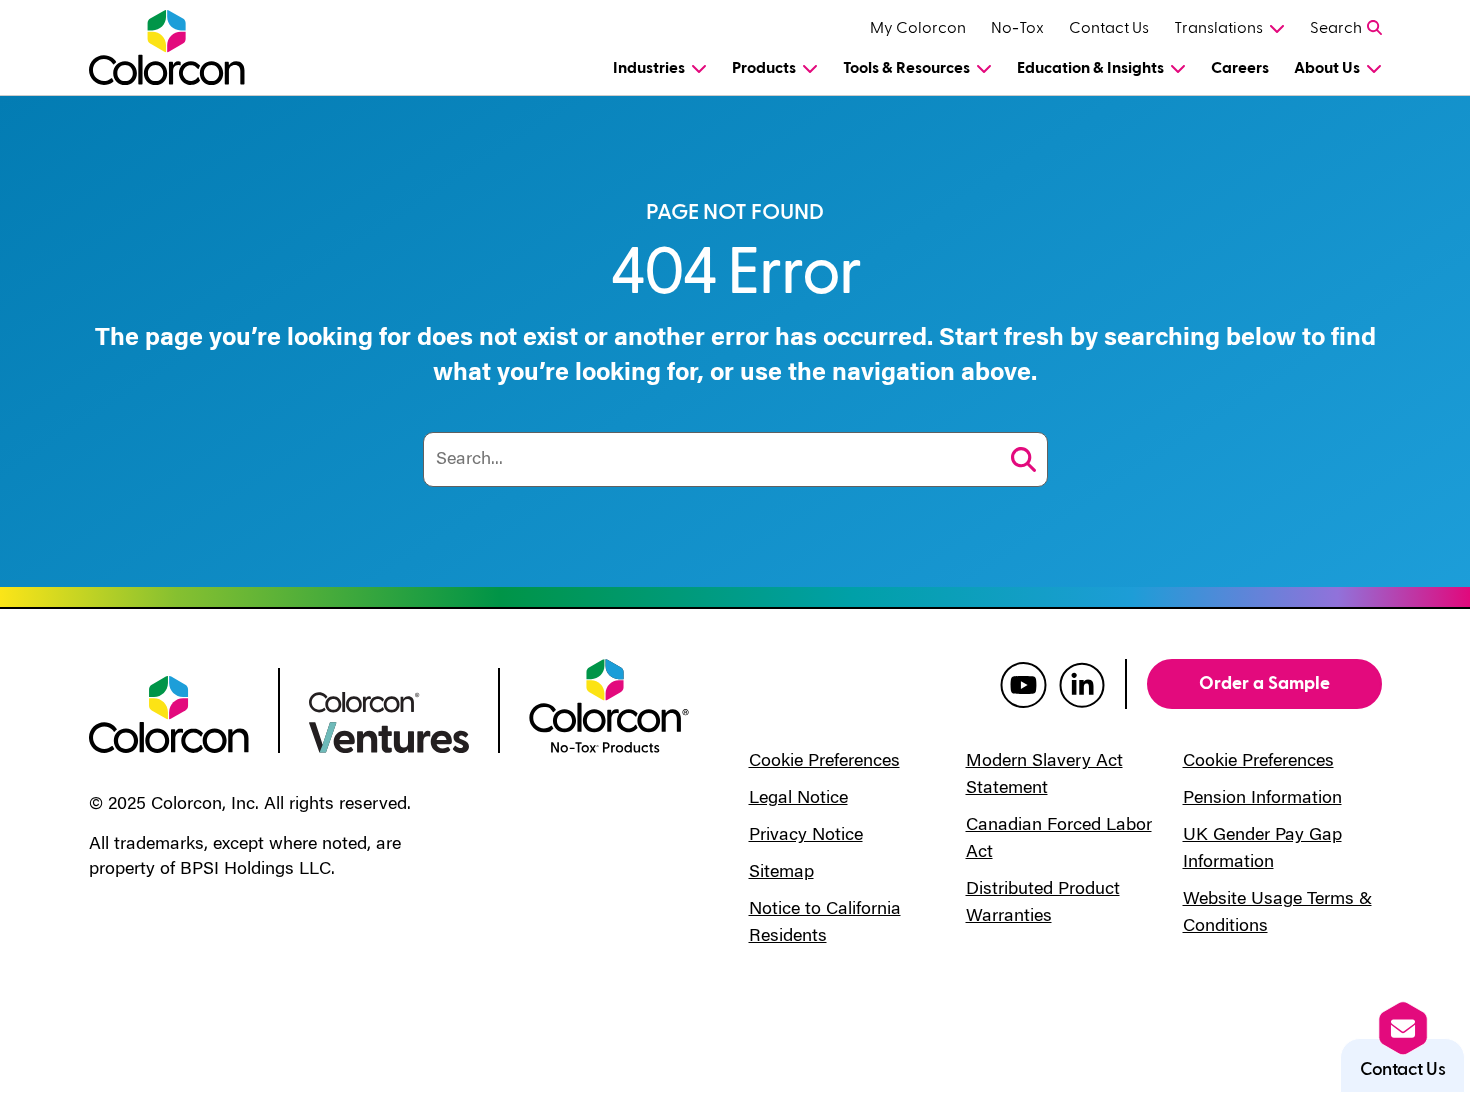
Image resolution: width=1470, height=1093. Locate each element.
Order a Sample (1264, 683)
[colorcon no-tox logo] (609, 704)
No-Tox (1017, 28)
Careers (1240, 68)
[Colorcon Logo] (185, 47)
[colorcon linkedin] (1082, 684)
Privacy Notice (806, 836)
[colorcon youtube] (1023, 684)
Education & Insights (1090, 68)
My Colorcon (918, 28)
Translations (1218, 28)
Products (764, 68)
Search (1336, 28)
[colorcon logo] (169, 713)
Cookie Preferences (824, 762)
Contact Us (1109, 28)
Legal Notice (798, 799)
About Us (1327, 68)
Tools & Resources (906, 68)
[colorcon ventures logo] (389, 721)
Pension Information (1262, 799)
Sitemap (781, 873)
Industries (649, 68)
